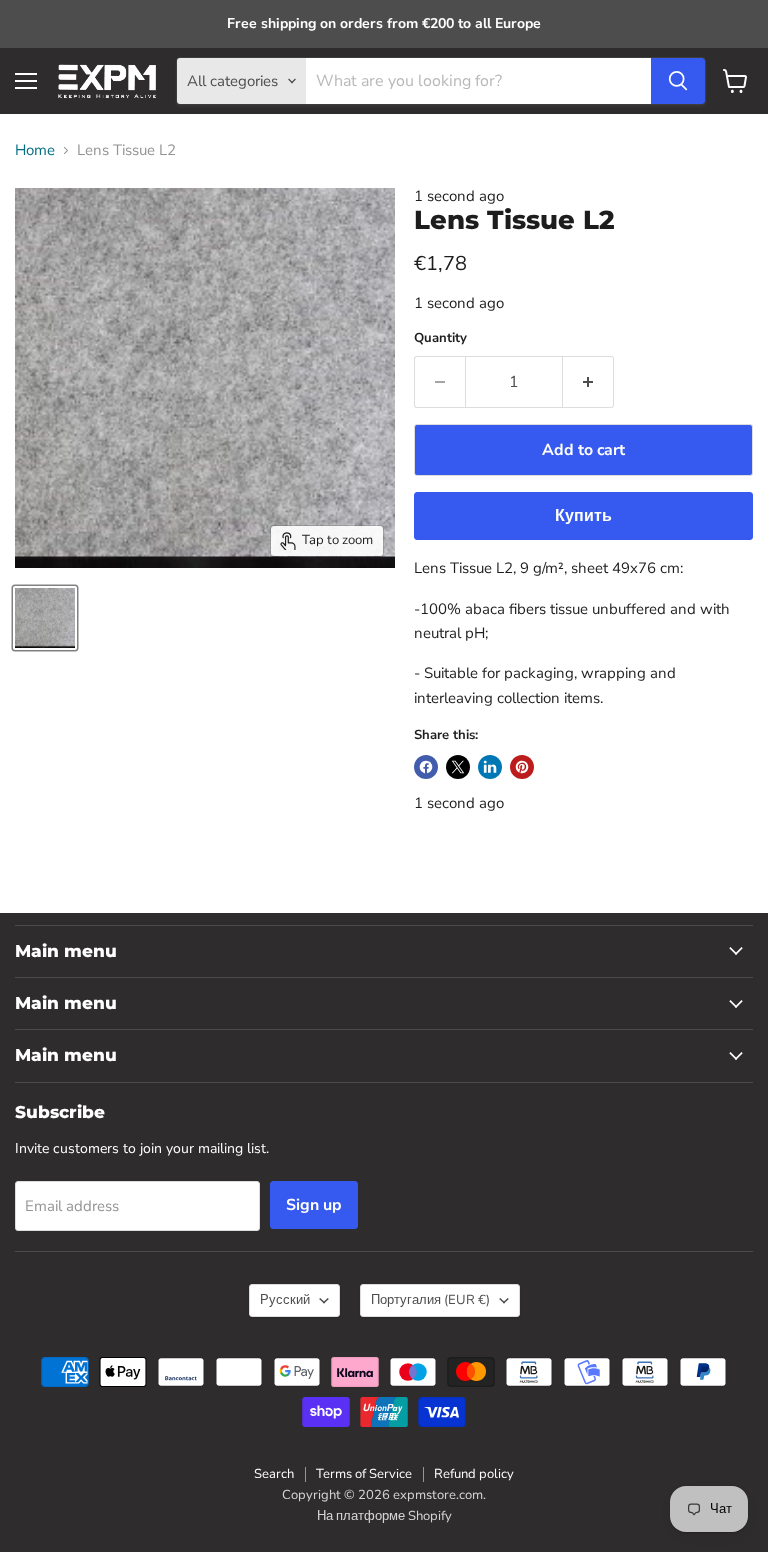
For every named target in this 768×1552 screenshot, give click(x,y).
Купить (583, 516)
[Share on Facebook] (426, 767)
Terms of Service (364, 1474)
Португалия (430, 1300)
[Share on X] (458, 767)
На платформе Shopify (384, 1516)
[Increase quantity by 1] (588, 382)
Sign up (314, 1205)
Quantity (440, 338)
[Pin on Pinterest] (522, 767)
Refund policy (474, 1474)
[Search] (678, 81)
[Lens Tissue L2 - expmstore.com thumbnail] (45, 618)
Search (274, 1474)
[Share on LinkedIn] (490, 767)
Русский (285, 1300)
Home (35, 150)
